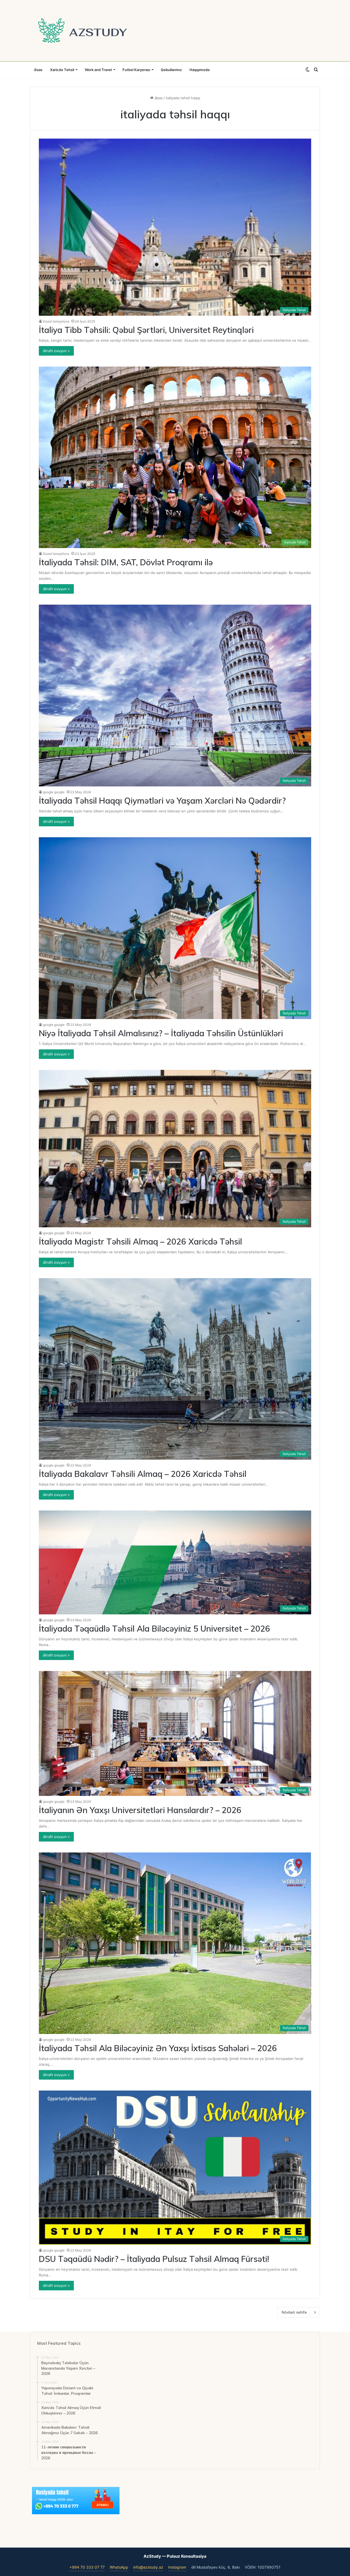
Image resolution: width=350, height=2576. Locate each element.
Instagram (177, 2567)
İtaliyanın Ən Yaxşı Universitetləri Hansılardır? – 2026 (140, 1810)
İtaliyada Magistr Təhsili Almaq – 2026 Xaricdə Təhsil (140, 1242)
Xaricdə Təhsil (62, 70)
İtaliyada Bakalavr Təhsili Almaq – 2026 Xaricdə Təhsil (143, 1474)
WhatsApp (119, 2567)
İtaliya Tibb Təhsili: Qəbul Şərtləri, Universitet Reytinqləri (146, 330)
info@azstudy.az (148, 2567)
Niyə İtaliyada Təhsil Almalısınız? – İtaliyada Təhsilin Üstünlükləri (161, 1033)
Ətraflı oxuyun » (56, 351)
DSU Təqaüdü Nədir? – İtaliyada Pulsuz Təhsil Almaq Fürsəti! (154, 2259)
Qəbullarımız (171, 70)
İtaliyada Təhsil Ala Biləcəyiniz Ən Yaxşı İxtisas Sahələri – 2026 (158, 2048)
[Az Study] (83, 31)
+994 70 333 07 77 (87, 2567)
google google (54, 792)
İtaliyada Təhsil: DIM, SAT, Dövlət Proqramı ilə (126, 562)
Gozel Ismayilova (56, 321)
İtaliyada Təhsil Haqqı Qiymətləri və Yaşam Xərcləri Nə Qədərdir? (162, 801)
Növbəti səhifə (294, 2312)
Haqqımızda (199, 70)
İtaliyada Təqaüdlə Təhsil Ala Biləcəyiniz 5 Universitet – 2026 (154, 1629)
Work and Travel (98, 70)
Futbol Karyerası (136, 70)
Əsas (38, 70)
